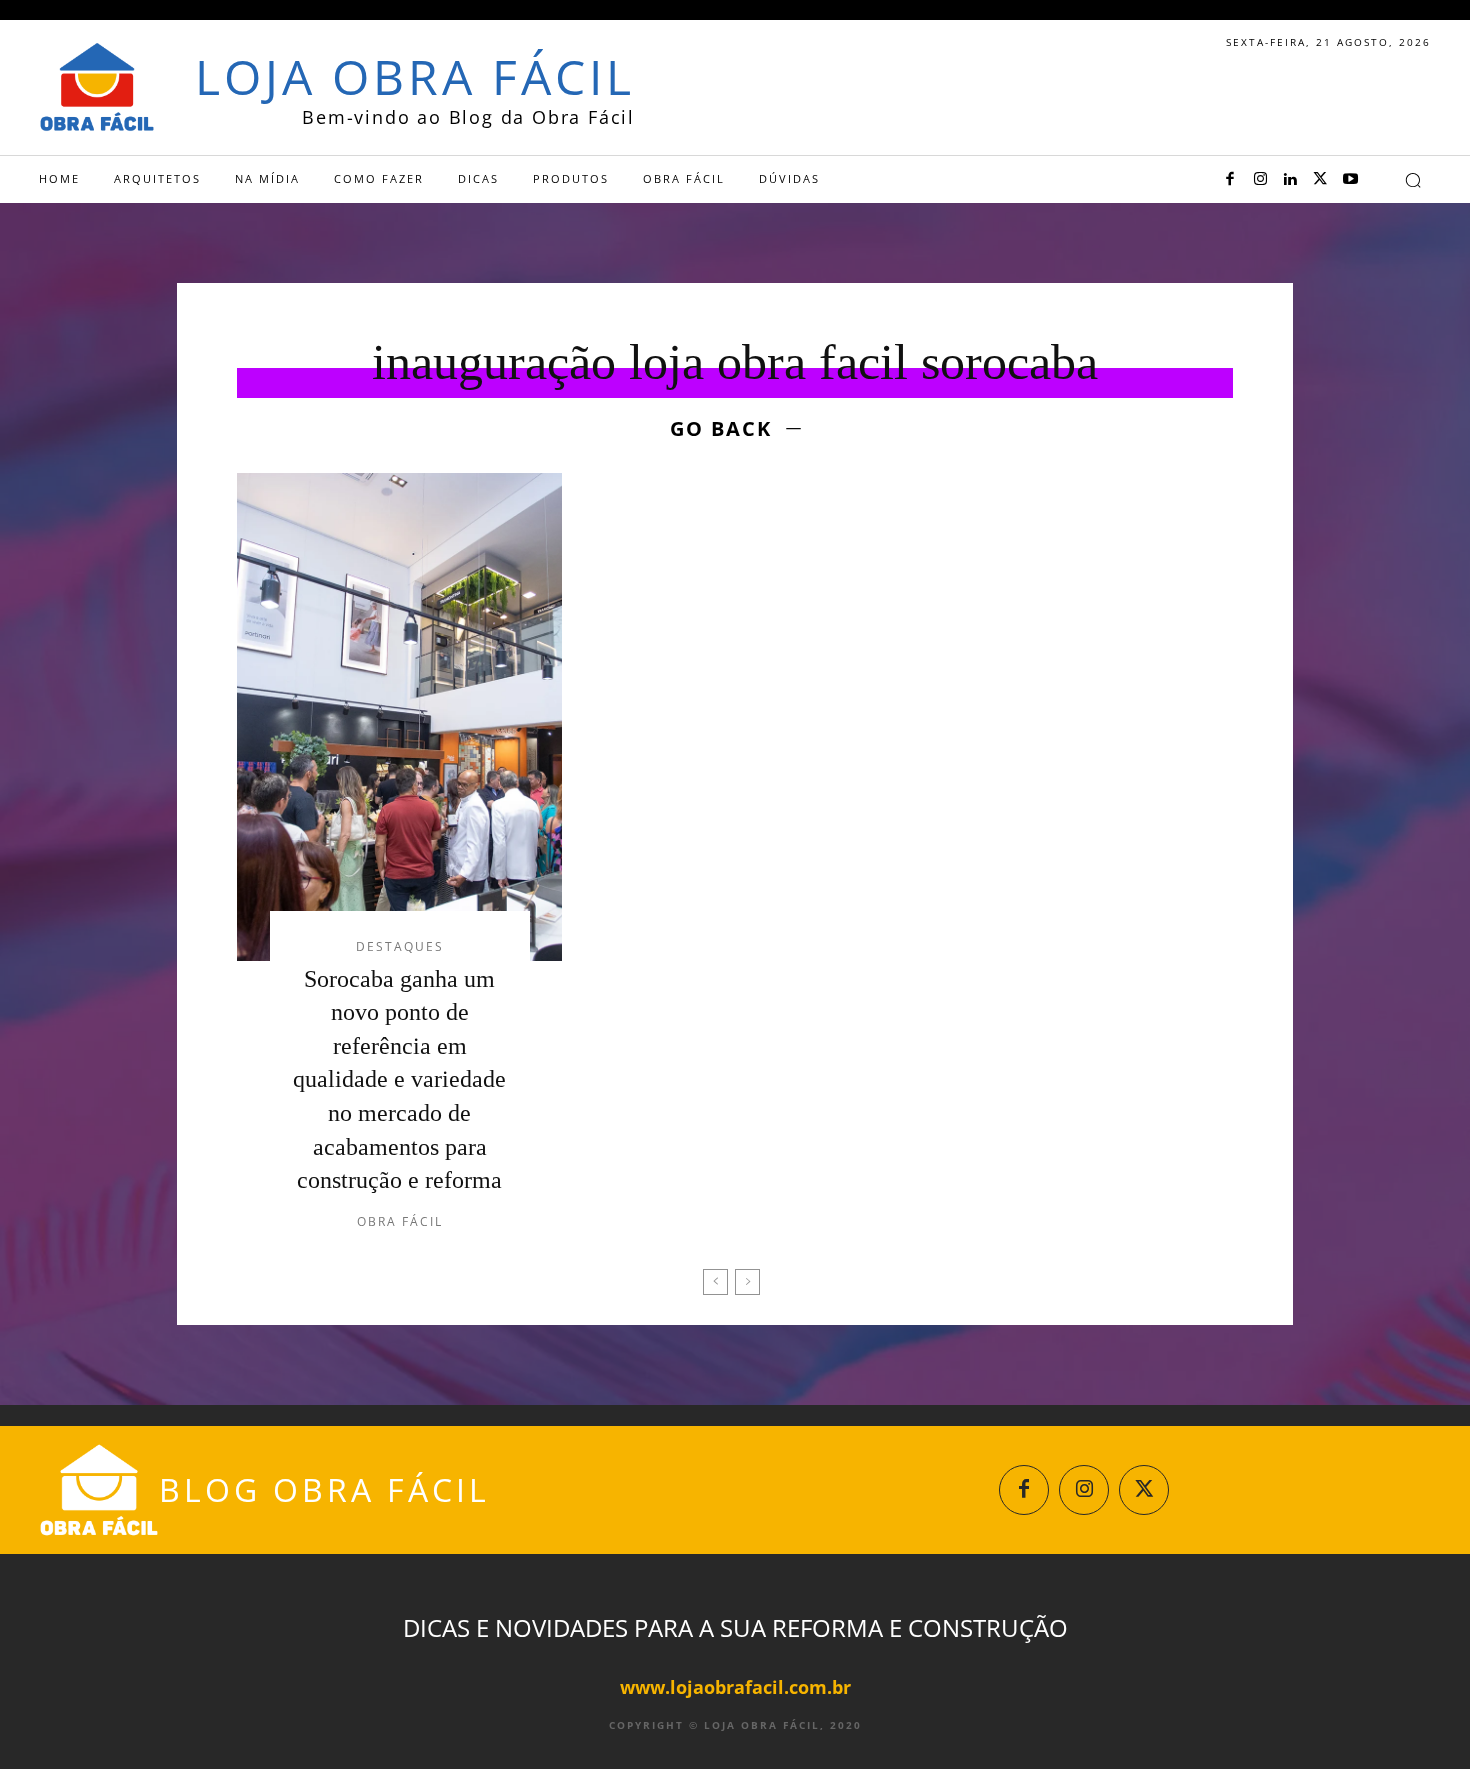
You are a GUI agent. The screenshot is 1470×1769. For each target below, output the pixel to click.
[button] (1413, 180)
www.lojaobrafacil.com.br (735, 1687)
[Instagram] (1260, 180)
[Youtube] (1350, 180)
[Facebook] (1230, 180)
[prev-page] (715, 1282)
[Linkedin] (1290, 180)
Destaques (400, 947)
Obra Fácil (400, 1221)
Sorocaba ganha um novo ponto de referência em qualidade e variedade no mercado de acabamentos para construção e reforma (399, 1080)
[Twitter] (1320, 180)
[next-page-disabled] (747, 1282)
